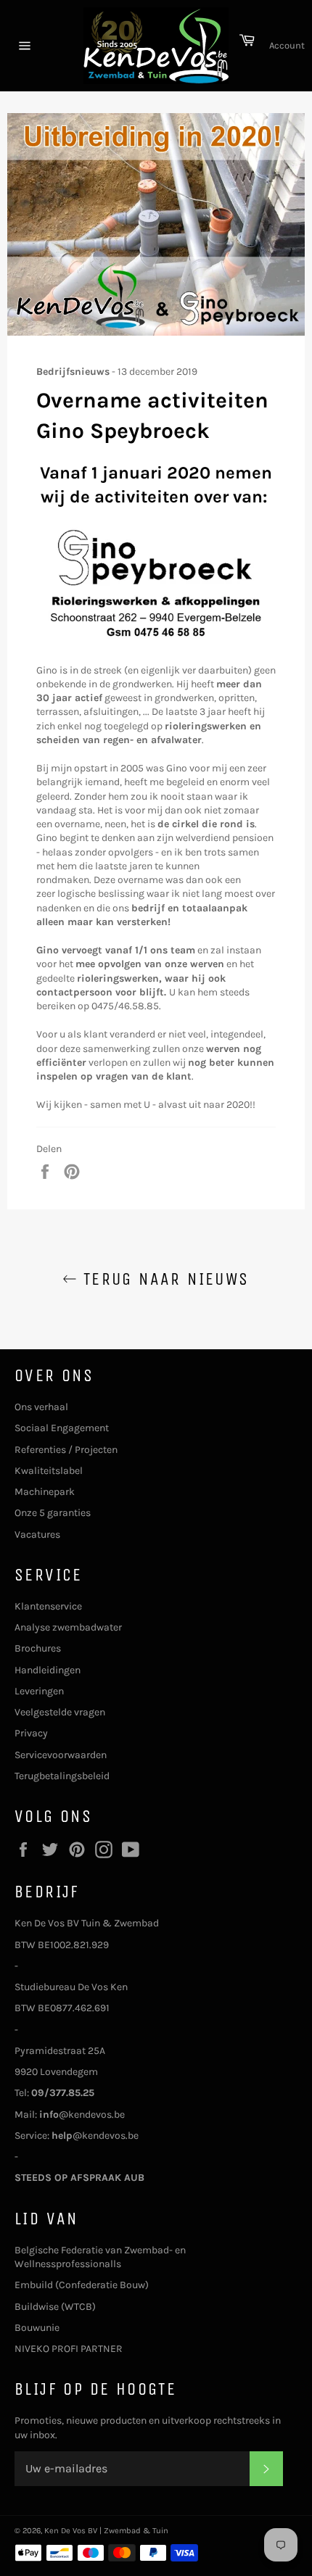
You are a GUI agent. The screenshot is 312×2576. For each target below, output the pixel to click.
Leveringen (39, 1691)
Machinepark (45, 1492)
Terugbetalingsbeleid (62, 1776)
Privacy (31, 1733)
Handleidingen (48, 1670)
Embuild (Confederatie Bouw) (82, 2285)
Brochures (38, 1648)
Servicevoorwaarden (61, 1755)
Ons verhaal (41, 1407)
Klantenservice (48, 1606)
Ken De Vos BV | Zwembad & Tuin (106, 2531)
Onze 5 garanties (53, 1513)
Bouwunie (37, 2328)
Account (287, 45)
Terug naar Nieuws (163, 1279)
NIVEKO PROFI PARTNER (69, 2349)
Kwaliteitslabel (49, 1471)
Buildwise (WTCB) (55, 2307)
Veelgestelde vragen (60, 1712)
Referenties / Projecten (66, 1450)
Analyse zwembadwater (68, 1627)
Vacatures (37, 1535)
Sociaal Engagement (62, 1428)
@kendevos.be (82, 2115)
